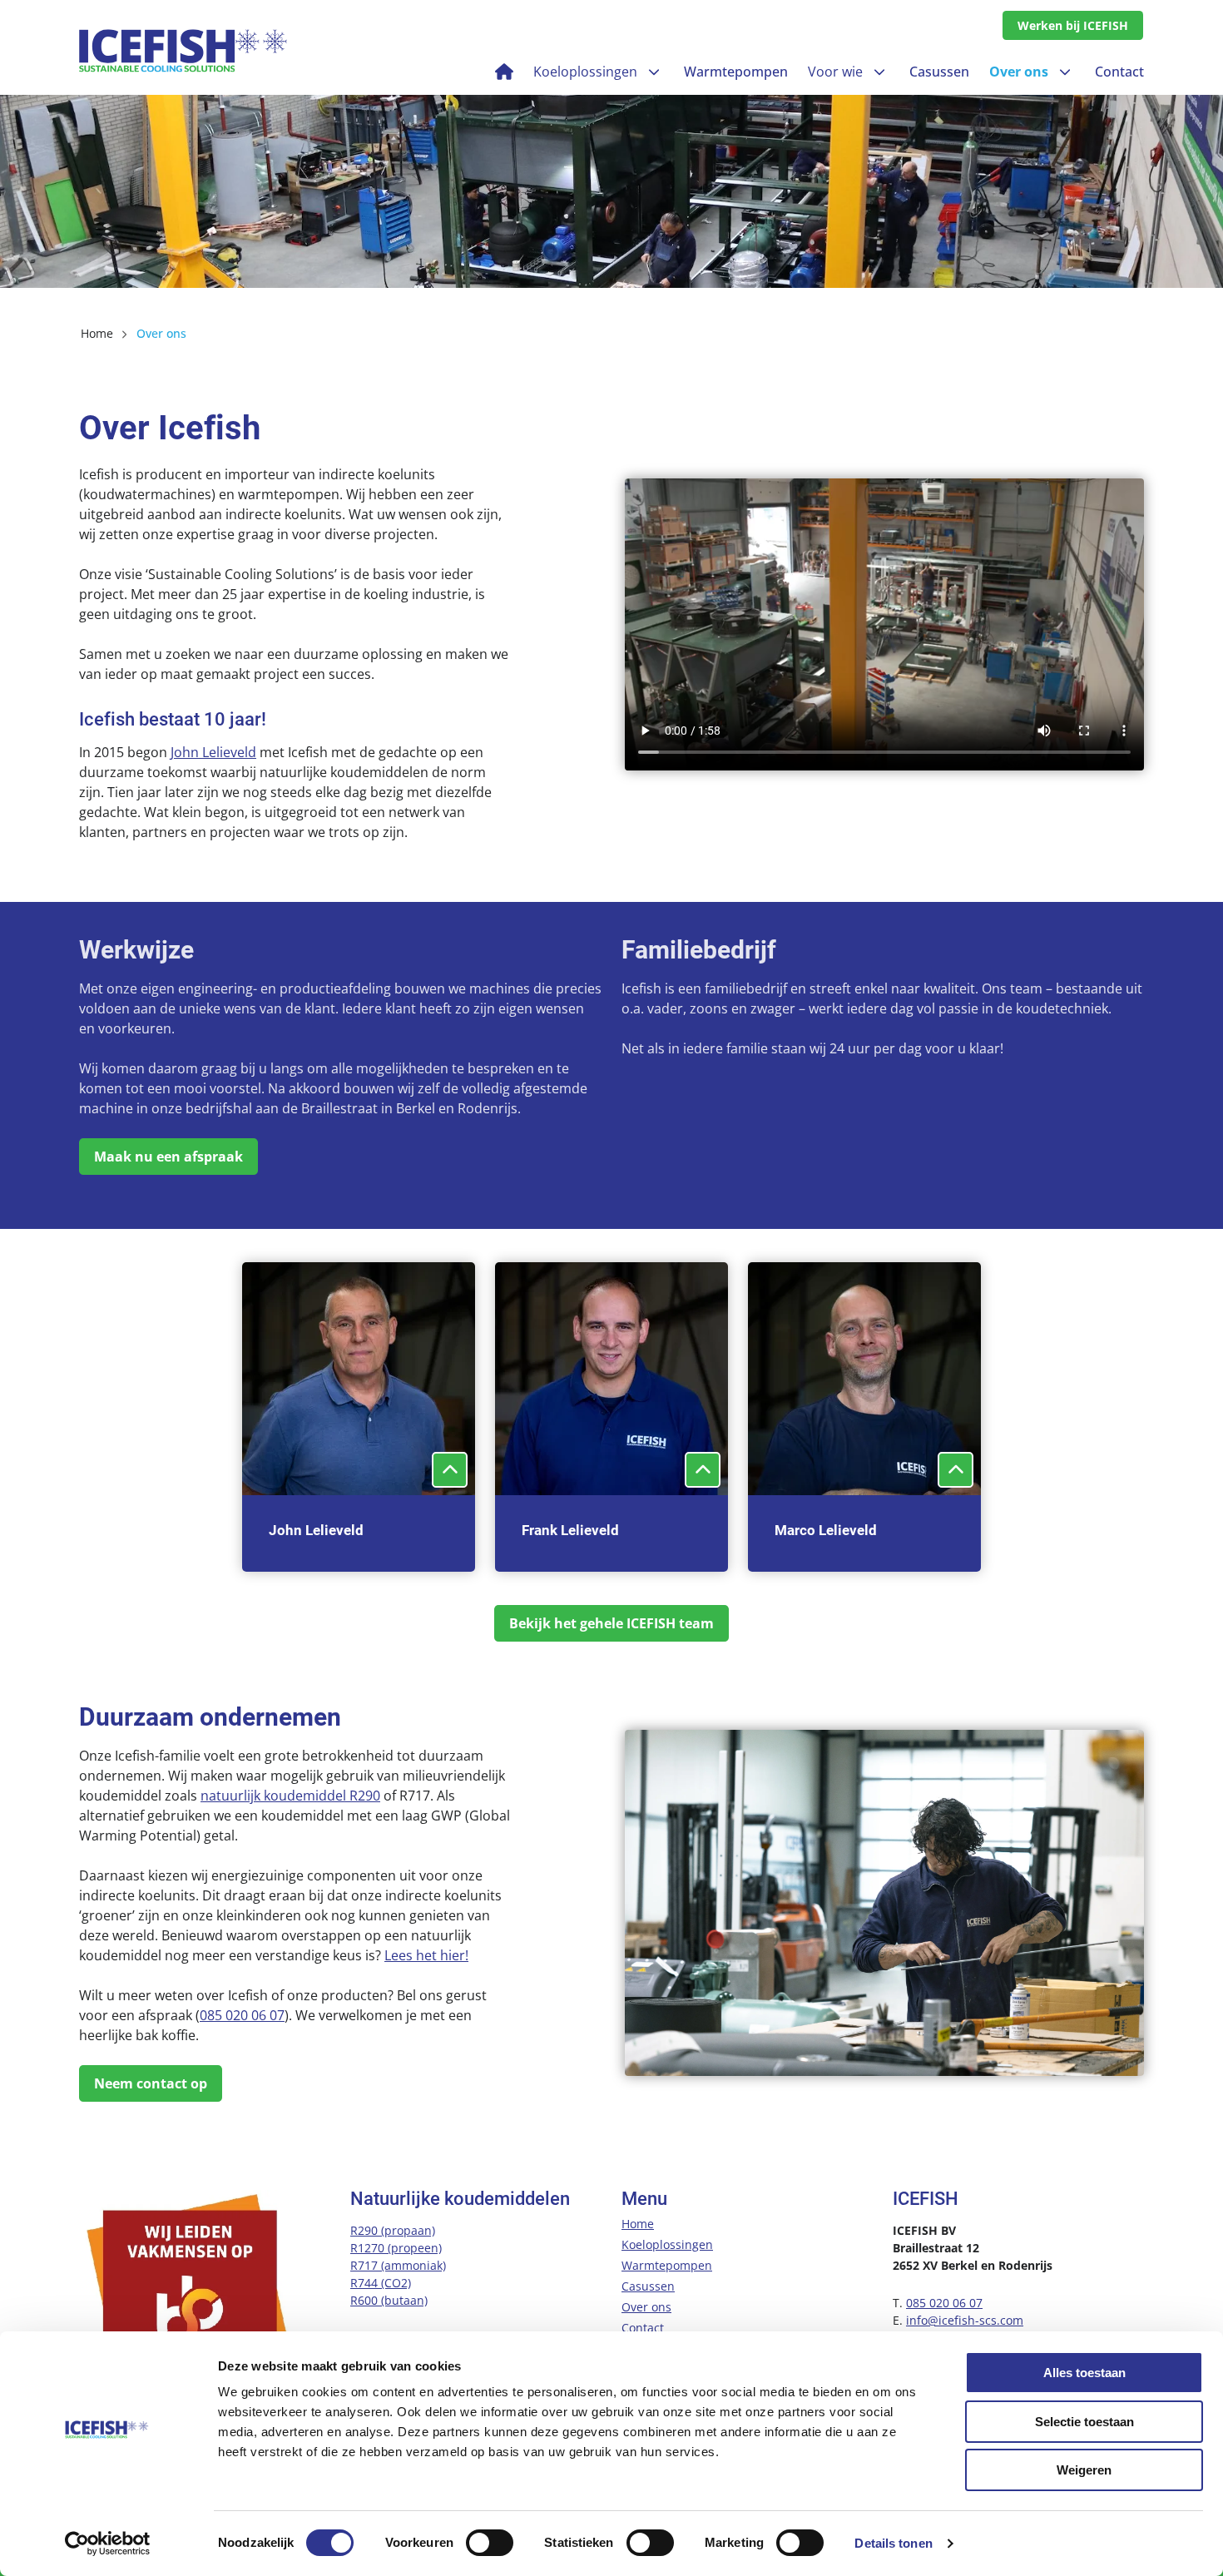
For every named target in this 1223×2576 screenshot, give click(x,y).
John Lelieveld (213, 752)
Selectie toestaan (1084, 2422)
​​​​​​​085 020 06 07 (944, 2303)
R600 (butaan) (389, 2300)
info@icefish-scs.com (965, 2320)
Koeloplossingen (667, 2244)
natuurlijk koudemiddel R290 (290, 1796)
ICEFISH (183, 51)
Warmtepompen (667, 2265)
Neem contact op (151, 2083)
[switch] (490, 2543)
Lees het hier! (426, 1955)
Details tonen (893, 2543)
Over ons (646, 2307)
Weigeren (1084, 2470)
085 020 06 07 (242, 2015)
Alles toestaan (1084, 2373)
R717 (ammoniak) (398, 2265)
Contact (643, 2328)
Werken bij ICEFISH (1073, 25)
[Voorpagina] (504, 72)
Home (638, 2224)
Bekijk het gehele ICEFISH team (611, 1623)
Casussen (648, 2286)
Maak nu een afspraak (168, 1157)
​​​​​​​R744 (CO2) (381, 2283)
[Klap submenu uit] (654, 72)
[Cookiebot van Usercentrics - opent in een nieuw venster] (108, 2544)
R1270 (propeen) (396, 2248)
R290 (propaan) (393, 2230)
